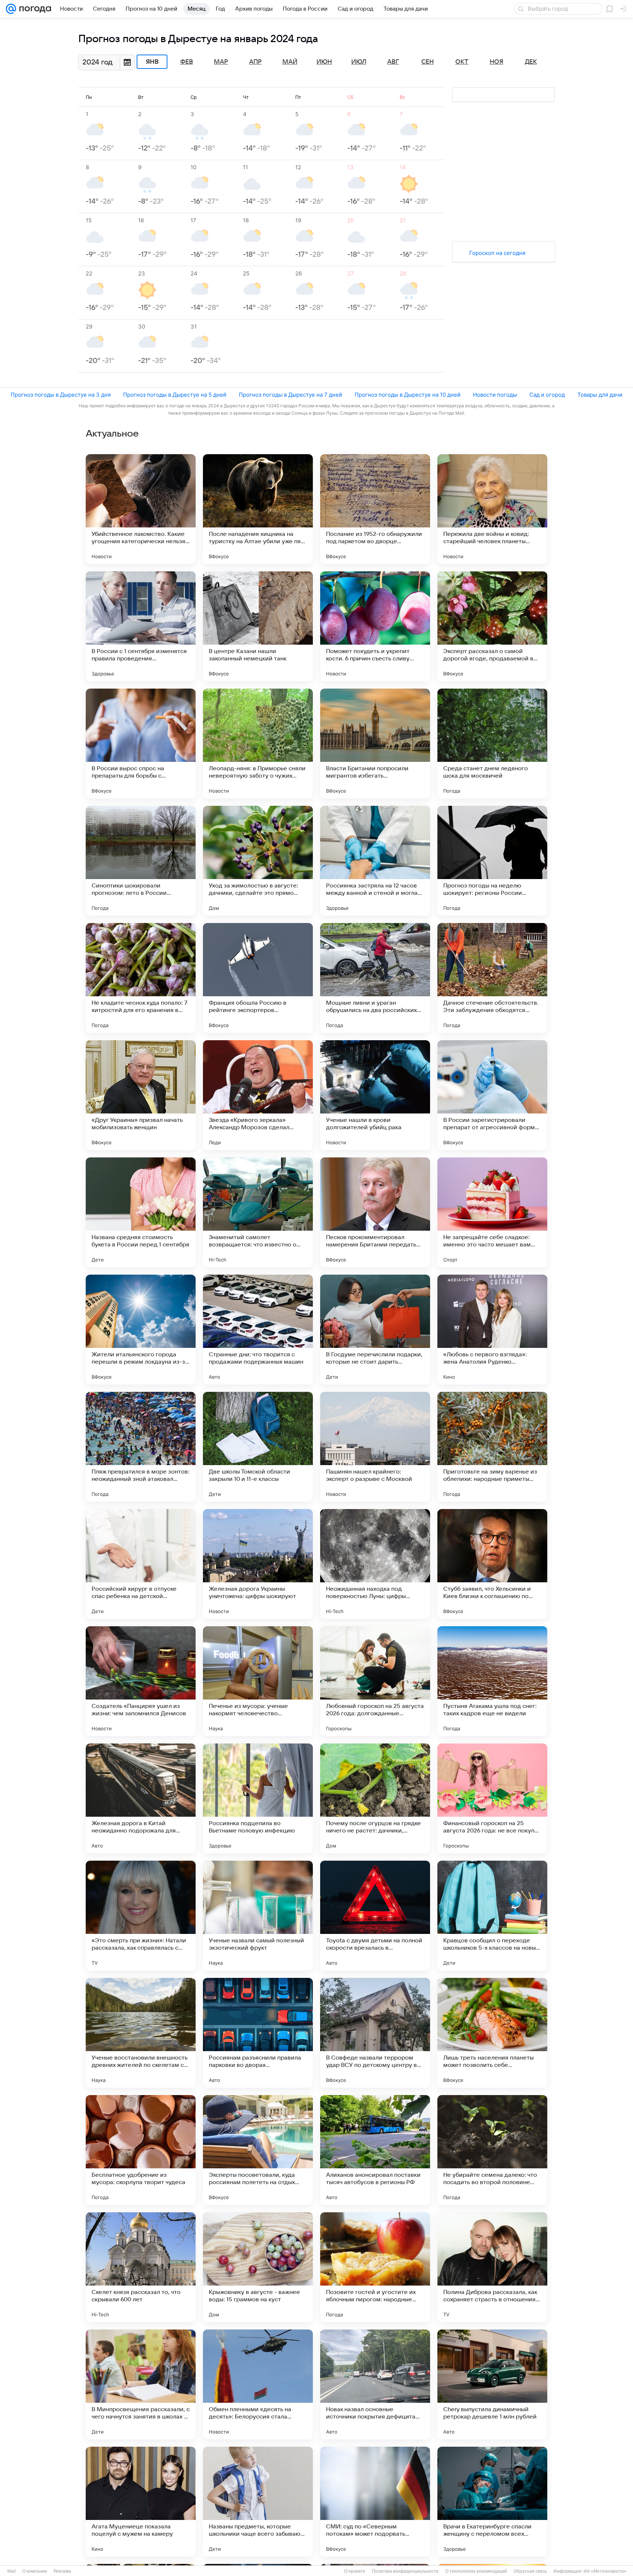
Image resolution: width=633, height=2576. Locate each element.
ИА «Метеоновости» (605, 2571)
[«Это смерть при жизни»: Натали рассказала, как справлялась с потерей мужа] (141, 1916)
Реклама (62, 2571)
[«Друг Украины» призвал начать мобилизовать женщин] (141, 1095)
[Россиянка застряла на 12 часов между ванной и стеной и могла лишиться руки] (375, 861)
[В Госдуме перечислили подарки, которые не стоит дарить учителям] (375, 1330)
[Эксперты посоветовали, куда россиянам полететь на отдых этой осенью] (258, 2150)
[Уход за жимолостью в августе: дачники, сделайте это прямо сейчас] (258, 861)
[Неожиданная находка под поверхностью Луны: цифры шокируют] (375, 1564)
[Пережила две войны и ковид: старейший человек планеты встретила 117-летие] (492, 509)
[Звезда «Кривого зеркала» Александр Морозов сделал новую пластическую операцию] (258, 1095)
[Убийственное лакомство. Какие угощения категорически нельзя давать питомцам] (141, 509)
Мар (221, 62)
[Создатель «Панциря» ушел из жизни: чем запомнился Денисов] (141, 1681)
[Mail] (11, 9)
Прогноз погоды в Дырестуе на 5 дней (175, 395)
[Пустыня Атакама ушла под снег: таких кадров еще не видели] (492, 1681)
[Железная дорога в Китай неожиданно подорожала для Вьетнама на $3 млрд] (141, 1798)
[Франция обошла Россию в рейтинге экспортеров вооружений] (258, 978)
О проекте (355, 2571)
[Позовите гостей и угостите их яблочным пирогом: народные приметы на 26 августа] (375, 2267)
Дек (531, 62)
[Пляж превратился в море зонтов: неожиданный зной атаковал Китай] (141, 1447)
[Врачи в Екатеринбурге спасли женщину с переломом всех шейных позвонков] (492, 2502)
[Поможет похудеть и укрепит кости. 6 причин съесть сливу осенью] (375, 626)
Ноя (497, 62)
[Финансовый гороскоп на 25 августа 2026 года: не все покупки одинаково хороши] (492, 1798)
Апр (255, 62)
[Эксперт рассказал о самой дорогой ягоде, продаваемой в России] (492, 626)
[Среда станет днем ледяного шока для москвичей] (492, 744)
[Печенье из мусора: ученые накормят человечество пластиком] (258, 1681)
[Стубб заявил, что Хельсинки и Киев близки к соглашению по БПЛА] (492, 1564)
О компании (35, 2571)
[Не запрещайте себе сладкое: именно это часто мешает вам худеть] (492, 1212)
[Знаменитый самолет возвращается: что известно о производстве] (258, 1212)
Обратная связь (530, 2571)
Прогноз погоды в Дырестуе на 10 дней (408, 395)
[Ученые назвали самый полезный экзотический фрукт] (258, 1916)
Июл (359, 62)
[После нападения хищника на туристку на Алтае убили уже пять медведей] (258, 509)
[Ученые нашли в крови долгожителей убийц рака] (375, 1095)
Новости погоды (495, 395)
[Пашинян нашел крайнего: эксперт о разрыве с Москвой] (375, 1447)
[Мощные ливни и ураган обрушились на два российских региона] (375, 978)
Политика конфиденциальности (405, 2571)
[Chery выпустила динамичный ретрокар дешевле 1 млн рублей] (492, 2384)
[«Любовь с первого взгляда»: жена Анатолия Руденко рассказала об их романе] (492, 1330)
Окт (462, 62)
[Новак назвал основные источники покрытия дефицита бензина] (375, 2384)
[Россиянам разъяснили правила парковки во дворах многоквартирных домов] (258, 2033)
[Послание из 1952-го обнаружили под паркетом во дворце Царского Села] (375, 509)
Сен (427, 62)
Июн (324, 62)
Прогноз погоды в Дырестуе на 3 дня (61, 395)
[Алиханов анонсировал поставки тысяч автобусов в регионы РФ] (375, 2150)
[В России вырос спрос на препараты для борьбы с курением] (141, 744)
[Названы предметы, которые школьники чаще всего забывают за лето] (258, 2502)
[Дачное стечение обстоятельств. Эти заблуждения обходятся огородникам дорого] (492, 978)
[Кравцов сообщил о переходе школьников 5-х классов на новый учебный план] (492, 1916)
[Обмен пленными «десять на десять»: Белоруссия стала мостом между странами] (258, 2384)
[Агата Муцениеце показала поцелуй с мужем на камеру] (141, 2502)
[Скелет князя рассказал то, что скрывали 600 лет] (141, 2267)
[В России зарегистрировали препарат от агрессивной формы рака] (492, 1095)
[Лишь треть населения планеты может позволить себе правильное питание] (492, 2033)
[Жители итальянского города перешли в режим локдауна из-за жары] (141, 1330)
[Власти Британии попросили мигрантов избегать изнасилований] (375, 744)
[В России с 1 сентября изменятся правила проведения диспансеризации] (141, 626)
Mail (12, 2571)
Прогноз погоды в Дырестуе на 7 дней (290, 395)
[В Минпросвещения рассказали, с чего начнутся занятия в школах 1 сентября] (141, 2384)
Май (290, 62)
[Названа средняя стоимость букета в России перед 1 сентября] (141, 1212)
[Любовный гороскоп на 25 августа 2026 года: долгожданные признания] (375, 1681)
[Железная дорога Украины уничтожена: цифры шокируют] (258, 1564)
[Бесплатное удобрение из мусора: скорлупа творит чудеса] (141, 2150)
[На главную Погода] (34, 9)
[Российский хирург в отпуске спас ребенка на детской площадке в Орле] (141, 1564)
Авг (393, 62)
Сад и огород (547, 395)
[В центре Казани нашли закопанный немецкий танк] (258, 626)
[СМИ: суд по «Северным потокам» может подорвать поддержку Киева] (375, 2502)
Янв (152, 62)
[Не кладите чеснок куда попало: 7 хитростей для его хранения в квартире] (141, 978)
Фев (187, 62)
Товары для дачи (600, 395)
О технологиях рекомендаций (476, 2571)
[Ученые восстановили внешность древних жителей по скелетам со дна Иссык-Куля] (141, 2033)
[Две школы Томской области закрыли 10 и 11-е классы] (258, 1447)
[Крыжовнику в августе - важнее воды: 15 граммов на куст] (258, 2267)
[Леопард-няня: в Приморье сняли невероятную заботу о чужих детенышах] (258, 744)
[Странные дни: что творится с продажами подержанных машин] (258, 1330)
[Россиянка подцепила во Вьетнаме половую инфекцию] (258, 1798)
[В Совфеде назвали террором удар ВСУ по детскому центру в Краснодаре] (375, 2033)
